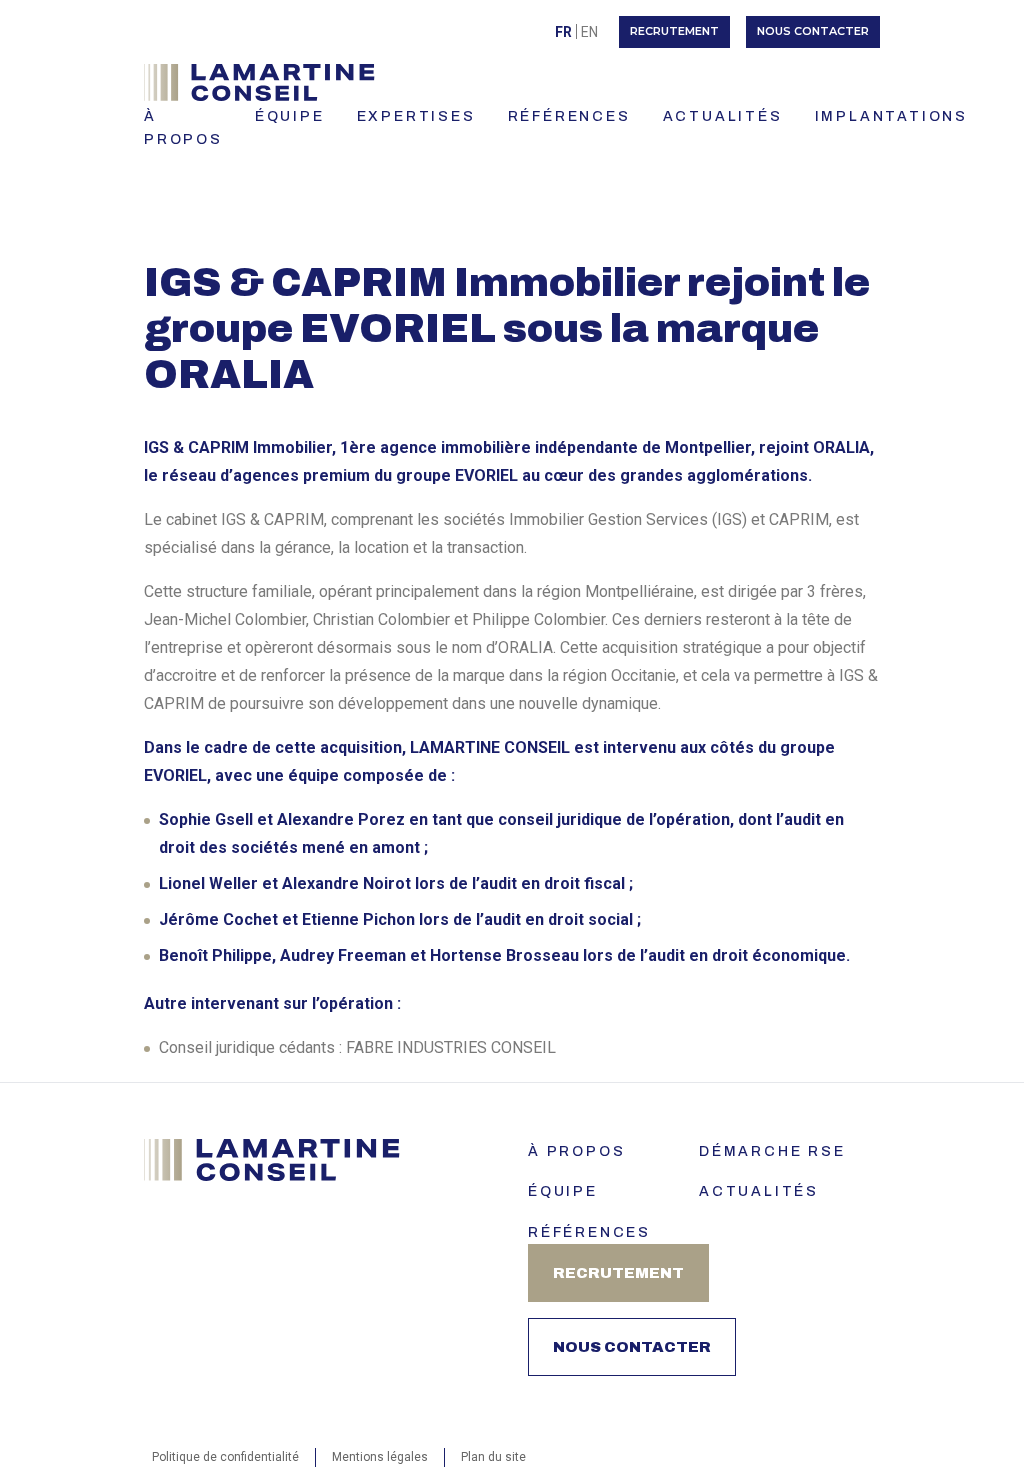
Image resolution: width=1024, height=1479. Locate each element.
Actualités (759, 1191)
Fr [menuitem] (563, 32)
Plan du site (493, 1457)
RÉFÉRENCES (569, 116)
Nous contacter (813, 31)
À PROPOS (183, 127)
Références (589, 1232)
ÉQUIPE (290, 116)
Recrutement (674, 31)
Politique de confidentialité (225, 1457)
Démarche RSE (772, 1151)
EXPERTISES (416, 116)
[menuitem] (563, 31)
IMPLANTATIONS (891, 116)
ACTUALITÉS (723, 116)
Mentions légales (380, 1457)
